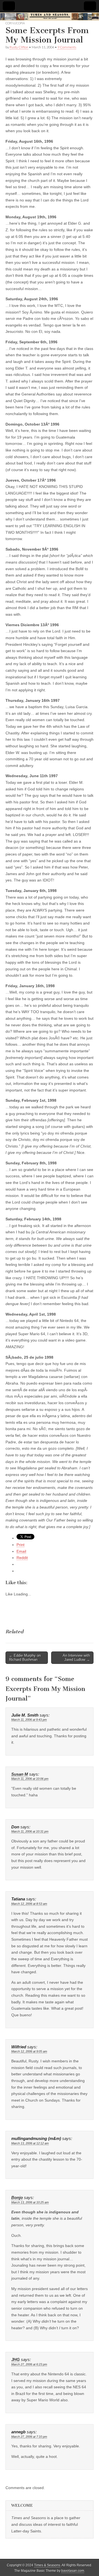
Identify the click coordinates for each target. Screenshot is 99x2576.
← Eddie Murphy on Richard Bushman (25, 1658)
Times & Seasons (47, 2565)
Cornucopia (15, 23)
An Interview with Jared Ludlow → (76, 1658)
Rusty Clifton (19, 47)
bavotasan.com (73, 2571)
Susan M (20, 1774)
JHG (16, 2360)
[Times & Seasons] (50, 17)
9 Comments (67, 47)
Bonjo (17, 2198)
